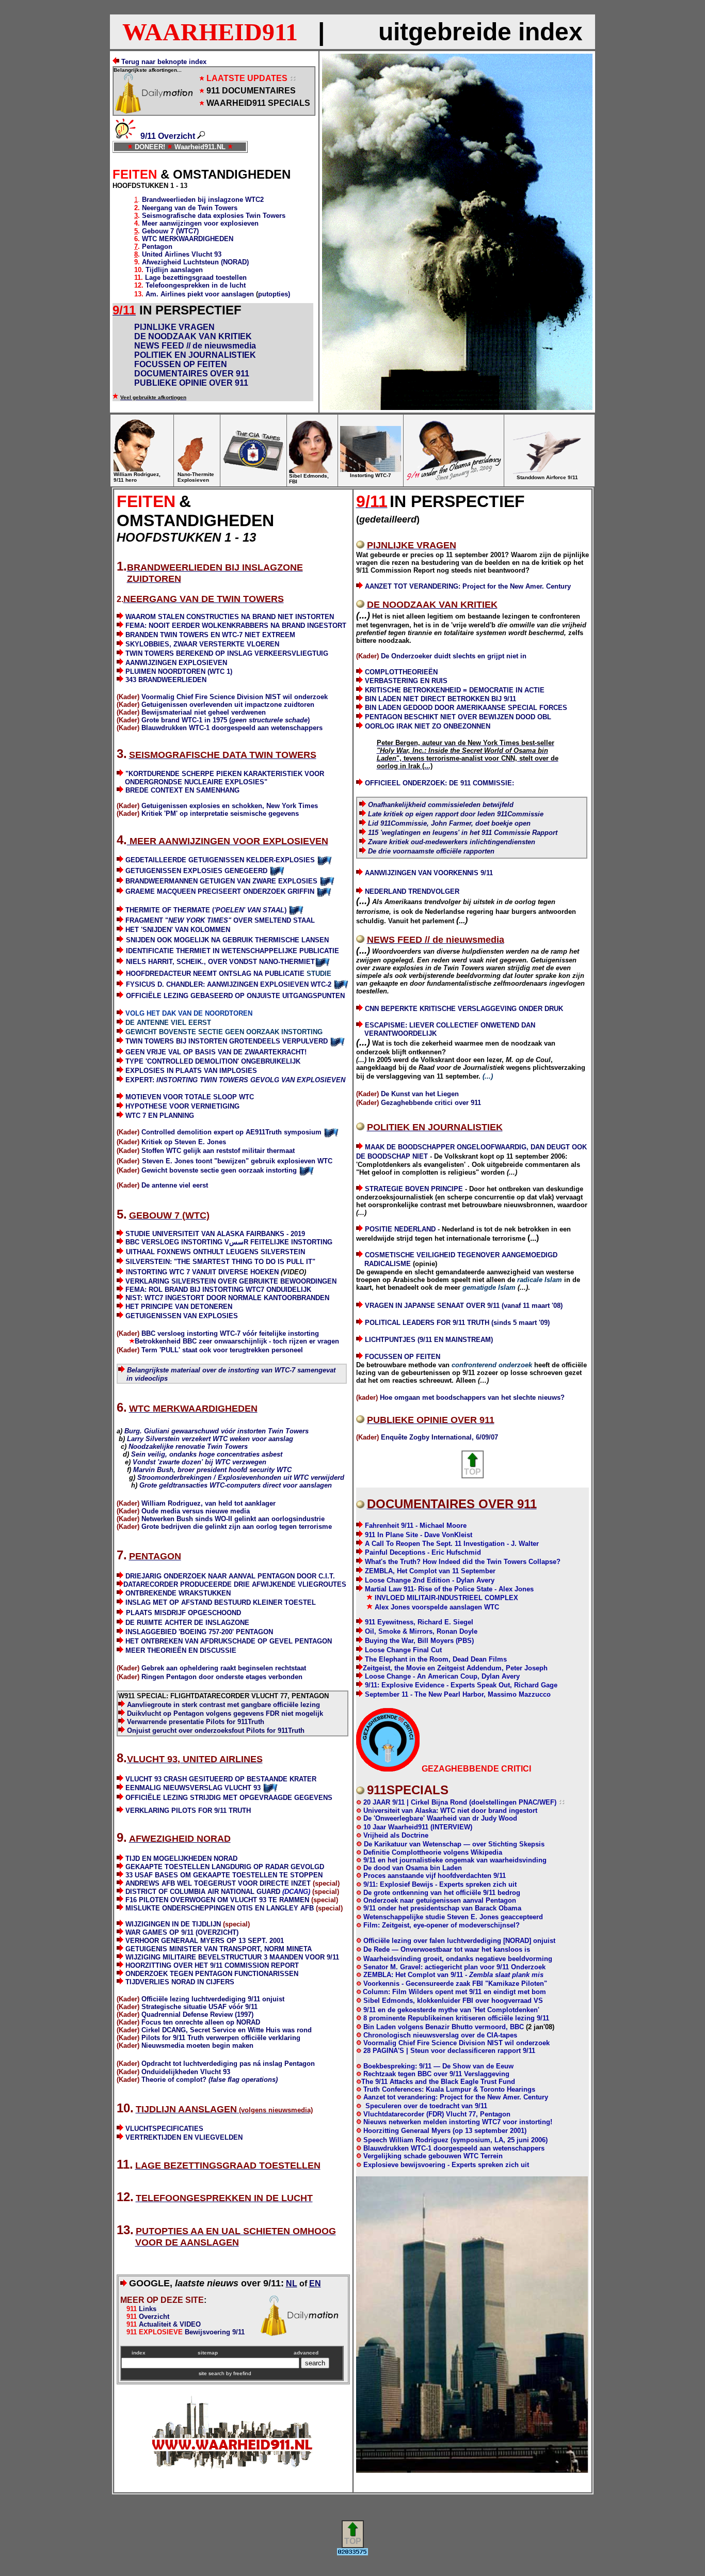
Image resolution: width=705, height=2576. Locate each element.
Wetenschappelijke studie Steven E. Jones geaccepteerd (453, 1917)
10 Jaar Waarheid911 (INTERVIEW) (418, 1827)
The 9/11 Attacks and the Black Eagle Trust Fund (438, 2082)
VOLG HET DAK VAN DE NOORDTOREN (189, 1013)
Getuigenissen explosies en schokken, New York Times (230, 806)
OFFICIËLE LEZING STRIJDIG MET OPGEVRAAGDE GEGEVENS (229, 1798)
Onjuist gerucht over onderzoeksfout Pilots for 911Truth (216, 1730)
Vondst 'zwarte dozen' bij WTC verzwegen (199, 1462)
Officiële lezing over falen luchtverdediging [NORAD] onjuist (459, 1941)
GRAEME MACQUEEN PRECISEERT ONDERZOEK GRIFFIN (220, 891)
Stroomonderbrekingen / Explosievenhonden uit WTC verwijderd (241, 1477)
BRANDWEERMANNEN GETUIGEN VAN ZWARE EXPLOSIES (222, 881)
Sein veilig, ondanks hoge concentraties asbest (207, 1454)
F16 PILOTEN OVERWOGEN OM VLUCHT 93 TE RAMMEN (217, 1900)
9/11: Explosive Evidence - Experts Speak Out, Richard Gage (461, 1685)
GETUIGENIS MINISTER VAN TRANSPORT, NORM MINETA (219, 1949)
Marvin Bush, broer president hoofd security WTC (212, 1470)
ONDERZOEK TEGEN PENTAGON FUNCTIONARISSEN (212, 1974)
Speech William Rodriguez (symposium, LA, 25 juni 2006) (455, 2140)
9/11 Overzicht (168, 136)
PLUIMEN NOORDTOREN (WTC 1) (179, 671)
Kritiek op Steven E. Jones (183, 1142)
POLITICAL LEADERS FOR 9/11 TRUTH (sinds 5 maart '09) (457, 1323)
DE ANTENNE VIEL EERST (168, 1023)
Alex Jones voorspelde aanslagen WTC (437, 1607)
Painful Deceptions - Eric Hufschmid (423, 1552)
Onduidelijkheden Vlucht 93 (186, 2072)
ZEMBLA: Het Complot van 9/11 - (452, 1975)
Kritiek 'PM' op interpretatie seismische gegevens (220, 813)
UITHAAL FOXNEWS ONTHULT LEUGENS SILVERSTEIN (215, 1252)
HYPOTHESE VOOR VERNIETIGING (182, 1106)
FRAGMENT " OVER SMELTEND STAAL (220, 920)
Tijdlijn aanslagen (174, 270)
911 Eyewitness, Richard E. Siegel (419, 1622)
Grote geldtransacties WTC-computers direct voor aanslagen (236, 1485)
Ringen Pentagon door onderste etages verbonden (222, 1677)
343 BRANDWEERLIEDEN (166, 680)
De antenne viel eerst (175, 1185)
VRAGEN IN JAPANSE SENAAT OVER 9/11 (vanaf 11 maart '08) (464, 1306)
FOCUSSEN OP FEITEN (181, 364)
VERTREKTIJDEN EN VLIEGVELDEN (184, 2137)
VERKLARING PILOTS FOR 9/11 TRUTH (188, 1811)
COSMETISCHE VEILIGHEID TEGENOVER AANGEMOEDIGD (461, 1255)
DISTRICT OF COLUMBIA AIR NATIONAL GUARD (218, 1892)
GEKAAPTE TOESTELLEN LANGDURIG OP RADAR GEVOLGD (225, 1867)
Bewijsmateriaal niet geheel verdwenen (204, 712)
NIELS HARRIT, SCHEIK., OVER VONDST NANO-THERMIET (220, 962)
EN (315, 2283)
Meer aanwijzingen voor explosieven (200, 223)
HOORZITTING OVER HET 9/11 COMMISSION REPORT (212, 1965)
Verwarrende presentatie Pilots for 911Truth (196, 1722)
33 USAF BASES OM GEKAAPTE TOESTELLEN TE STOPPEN (224, 1875)
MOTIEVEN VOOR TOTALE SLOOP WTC (190, 1097)
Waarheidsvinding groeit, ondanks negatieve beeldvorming (458, 1959)
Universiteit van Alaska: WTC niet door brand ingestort (449, 1811)
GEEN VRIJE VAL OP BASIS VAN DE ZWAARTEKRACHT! (216, 1052)
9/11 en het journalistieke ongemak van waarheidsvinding (454, 1860)
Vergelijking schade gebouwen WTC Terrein (433, 2156)
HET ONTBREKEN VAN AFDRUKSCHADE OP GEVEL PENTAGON (229, 1641)
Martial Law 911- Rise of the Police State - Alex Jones (449, 1589)
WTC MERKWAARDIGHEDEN (188, 239)
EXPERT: (235, 1080)
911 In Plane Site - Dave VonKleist (419, 1535)
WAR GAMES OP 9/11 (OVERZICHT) (182, 1932)
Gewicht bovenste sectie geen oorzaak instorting (218, 1170)
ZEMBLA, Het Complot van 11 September (430, 1571)
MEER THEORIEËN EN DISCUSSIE (181, 1650)
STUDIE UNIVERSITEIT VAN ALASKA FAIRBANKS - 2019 (215, 1234)
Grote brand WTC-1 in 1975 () (226, 720)
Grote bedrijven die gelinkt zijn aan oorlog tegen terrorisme (237, 1527)
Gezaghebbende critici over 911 (431, 1103)
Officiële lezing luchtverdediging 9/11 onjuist (213, 1999)
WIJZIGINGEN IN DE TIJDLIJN (173, 1924)
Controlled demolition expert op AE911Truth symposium (231, 1132)
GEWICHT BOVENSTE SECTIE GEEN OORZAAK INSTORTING (224, 1032)
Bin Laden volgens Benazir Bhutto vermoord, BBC (445, 2027)
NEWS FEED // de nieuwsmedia (195, 346)
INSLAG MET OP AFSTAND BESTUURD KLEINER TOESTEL (221, 1602)
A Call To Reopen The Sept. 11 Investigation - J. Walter (452, 1544)
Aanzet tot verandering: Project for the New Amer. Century (456, 2097)
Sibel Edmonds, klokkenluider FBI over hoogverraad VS (453, 2001)
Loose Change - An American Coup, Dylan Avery (442, 1676)
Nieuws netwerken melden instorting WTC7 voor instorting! (458, 2122)
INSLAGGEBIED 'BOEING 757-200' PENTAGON (199, 1632)
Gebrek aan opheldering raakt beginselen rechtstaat (224, 1668)
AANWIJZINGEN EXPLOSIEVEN (176, 663)
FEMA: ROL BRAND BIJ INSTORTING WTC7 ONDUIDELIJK (218, 1290)
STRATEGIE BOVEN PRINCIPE (414, 1189)
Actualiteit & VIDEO (164, 2324)
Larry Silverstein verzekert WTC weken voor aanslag (210, 1439)
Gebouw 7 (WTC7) (170, 231)
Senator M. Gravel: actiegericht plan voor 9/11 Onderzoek (453, 1967)
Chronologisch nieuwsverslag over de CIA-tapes (440, 2035)
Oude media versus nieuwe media (196, 1511)
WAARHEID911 (210, 32)
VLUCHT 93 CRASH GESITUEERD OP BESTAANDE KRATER (221, 1779)
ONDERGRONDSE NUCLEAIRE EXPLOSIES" (196, 782)
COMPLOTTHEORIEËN (401, 672)
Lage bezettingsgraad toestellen (196, 278)
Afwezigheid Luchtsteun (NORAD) (195, 262)
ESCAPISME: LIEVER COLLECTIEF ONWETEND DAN (450, 1025)
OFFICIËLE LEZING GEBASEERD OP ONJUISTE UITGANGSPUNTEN (235, 996)
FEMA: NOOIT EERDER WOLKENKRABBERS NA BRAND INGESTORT (236, 626)
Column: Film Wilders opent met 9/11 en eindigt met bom (454, 1992)
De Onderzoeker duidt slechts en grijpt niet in (454, 656)
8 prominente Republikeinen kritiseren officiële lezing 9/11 (455, 2018)
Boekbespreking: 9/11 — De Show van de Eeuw (437, 2066)
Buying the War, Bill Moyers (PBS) (419, 1641)
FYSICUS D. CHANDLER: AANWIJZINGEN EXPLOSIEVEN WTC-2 (229, 984)
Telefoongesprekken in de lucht (196, 285)
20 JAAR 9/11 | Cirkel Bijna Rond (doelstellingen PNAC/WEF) (459, 1802)
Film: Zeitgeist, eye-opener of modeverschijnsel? (440, 1925)
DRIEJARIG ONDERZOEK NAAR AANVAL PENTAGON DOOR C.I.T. (230, 1576)
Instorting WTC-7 (371, 475)
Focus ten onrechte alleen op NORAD (201, 2022)
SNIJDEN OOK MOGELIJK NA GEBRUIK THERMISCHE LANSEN (227, 940)
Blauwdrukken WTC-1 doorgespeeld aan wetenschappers (232, 728)
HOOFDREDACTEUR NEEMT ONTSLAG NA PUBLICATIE (215, 974)
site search (212, 2373)
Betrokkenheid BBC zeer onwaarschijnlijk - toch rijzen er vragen (237, 1341)
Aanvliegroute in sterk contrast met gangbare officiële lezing (223, 1705)
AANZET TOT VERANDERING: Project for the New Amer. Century (468, 586)
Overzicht (153, 2317)
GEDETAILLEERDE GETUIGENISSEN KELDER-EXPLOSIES (220, 860)
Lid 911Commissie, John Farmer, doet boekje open (449, 823)
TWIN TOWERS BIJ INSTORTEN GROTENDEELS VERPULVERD (227, 1041)
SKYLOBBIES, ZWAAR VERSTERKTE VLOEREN (202, 644)
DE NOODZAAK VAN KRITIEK (193, 336)
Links (138, 2309)
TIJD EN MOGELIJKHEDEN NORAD (181, 1859)
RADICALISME (388, 1264)
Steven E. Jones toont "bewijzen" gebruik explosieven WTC (237, 1161)
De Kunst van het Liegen (420, 1094)
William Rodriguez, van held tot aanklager (209, 1503)
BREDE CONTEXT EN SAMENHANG (182, 790)
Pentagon (157, 247)
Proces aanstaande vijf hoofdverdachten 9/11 (434, 1876)
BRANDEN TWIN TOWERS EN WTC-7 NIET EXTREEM (210, 635)
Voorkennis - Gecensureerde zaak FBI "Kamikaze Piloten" (455, 1984)
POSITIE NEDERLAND (400, 1229)
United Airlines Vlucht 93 (182, 254)
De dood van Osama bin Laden (412, 1868)
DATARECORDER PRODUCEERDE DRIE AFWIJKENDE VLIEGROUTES (235, 1584)
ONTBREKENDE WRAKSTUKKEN (178, 1593)
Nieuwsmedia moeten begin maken (197, 2045)
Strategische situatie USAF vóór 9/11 (199, 2007)
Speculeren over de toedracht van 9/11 (425, 2106)
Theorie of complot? (210, 2080)
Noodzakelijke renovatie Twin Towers (188, 1447)
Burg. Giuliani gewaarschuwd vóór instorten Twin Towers (217, 1431)
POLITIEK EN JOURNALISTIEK (195, 355)
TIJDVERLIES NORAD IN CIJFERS (180, 1982)
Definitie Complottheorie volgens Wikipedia (432, 1852)
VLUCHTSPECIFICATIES (164, 2129)
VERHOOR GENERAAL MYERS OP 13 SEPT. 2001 (205, 1941)
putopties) (274, 294)
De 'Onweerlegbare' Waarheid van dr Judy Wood (439, 1818)
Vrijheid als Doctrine (395, 1835)
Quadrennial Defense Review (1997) (197, 2014)
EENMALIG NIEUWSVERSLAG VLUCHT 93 (193, 1788)
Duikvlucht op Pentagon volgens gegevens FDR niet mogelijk (225, 1713)
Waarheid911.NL (200, 147)
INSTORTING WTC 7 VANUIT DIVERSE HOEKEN (202, 1272)
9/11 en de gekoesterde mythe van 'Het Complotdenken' (451, 2010)
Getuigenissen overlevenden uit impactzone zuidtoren (228, 705)
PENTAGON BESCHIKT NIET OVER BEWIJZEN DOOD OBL (458, 717)
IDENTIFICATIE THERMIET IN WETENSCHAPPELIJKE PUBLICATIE (233, 951)
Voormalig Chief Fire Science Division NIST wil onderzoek (235, 697)
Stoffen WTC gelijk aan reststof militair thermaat (218, 1151)
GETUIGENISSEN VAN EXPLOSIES (182, 1316)
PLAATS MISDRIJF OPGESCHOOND (183, 1613)
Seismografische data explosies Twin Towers (214, 216)
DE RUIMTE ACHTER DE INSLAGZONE (187, 1623)
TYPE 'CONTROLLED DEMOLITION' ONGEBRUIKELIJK (213, 1061)
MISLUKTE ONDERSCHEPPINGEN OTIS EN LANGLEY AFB (220, 1908)
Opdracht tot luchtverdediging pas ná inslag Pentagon (228, 2064)
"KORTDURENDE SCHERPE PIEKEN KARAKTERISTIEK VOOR (225, 774)
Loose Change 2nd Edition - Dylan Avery (430, 1580)
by (238, 2373)
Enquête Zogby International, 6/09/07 (439, 1437)
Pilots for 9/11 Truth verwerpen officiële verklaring (221, 2038)
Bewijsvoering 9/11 (191, 2332)
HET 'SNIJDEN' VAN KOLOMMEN (178, 930)
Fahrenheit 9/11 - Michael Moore (416, 1526)
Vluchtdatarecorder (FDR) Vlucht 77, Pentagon (437, 2114)
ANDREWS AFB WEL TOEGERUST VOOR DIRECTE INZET (218, 1883)
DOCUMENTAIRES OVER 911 (192, 374)
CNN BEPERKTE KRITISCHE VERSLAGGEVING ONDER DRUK (464, 1009)
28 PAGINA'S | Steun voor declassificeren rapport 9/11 (448, 2051)
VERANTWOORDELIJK (400, 1033)
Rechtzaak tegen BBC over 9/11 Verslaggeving (435, 2074)
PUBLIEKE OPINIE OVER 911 (191, 383)
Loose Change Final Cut (403, 1650)
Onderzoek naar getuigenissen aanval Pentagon (439, 1900)
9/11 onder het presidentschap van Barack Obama (441, 1908)
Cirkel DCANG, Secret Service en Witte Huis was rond (227, 2030)
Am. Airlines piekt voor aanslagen (201, 294)
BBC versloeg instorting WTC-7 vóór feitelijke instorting (230, 1333)
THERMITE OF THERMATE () (206, 910)
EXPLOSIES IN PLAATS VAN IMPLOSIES (191, 1071)
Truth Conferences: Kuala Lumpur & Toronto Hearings (448, 2089)
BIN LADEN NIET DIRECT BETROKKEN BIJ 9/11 (439, 699)
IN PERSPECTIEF (190, 310)
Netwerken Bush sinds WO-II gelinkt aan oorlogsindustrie (233, 1519)
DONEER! (150, 147)
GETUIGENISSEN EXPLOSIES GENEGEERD (196, 871)
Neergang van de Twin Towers (190, 208)
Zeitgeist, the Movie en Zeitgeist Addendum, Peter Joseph (455, 1668)
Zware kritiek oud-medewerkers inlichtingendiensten (452, 842)
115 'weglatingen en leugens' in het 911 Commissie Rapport (463, 833)
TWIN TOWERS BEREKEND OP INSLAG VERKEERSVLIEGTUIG (227, 653)
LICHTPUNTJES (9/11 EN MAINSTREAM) (429, 1340)
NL (292, 2283)
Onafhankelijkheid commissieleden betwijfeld (441, 805)
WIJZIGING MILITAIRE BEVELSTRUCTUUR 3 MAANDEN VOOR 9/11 (232, 1957)
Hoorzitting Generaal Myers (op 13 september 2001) (445, 2131)
